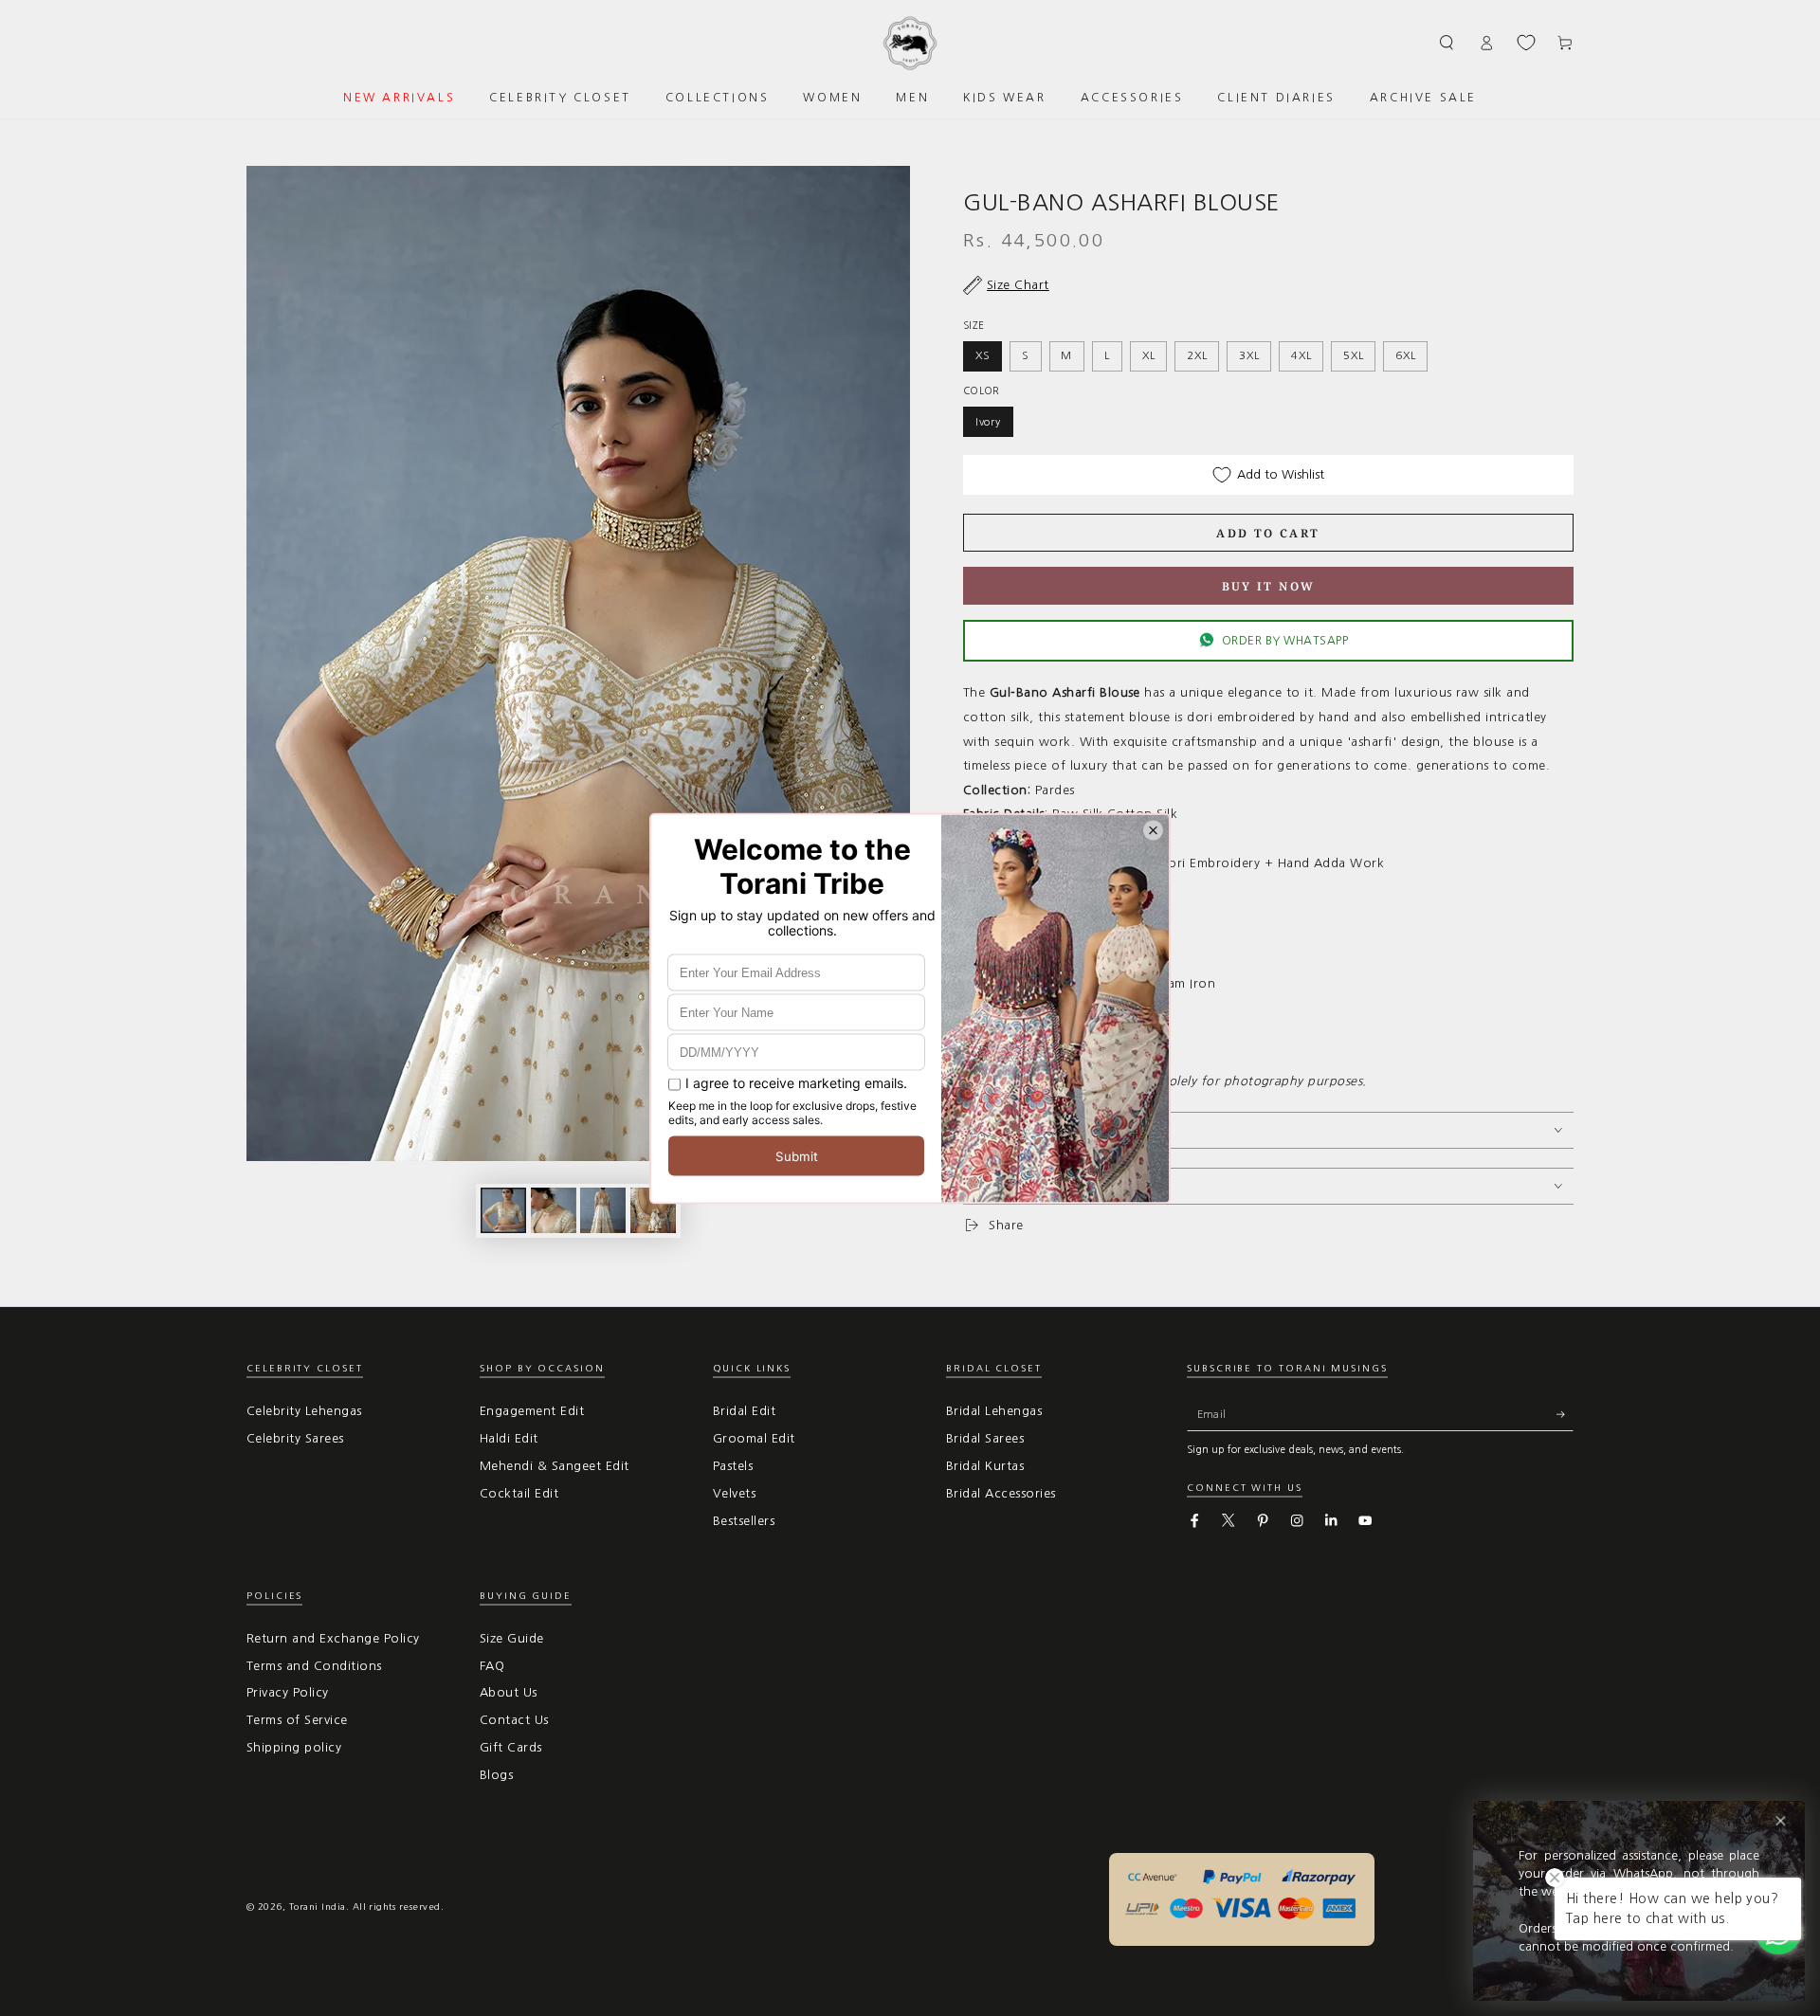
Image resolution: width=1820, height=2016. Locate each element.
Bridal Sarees (985, 1438)
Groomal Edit (754, 1438)
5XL (1353, 355)
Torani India (318, 1907)
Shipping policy (294, 1747)
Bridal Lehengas (994, 1411)
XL (1149, 355)
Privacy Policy (288, 1692)
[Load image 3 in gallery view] (603, 1210)
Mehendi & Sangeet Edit (555, 1466)
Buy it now (1269, 586)
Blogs (496, 1775)
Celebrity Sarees (295, 1438)
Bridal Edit (744, 1411)
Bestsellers (744, 1521)
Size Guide (512, 1638)
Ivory (988, 422)
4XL (1301, 355)
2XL (1197, 355)
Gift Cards (511, 1747)
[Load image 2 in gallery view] (554, 1210)
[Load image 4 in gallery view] (653, 1210)
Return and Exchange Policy (333, 1638)
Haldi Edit (509, 1438)
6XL (1405, 355)
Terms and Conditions (314, 1666)
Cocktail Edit (519, 1493)
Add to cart (1268, 533)
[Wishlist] (1526, 43)
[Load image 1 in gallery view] (503, 1210)
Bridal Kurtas (985, 1466)
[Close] (1781, 1821)
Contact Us (514, 1720)
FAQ (492, 1666)
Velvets (734, 1493)
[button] (1447, 42)
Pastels (733, 1466)
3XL (1249, 355)
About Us (509, 1692)
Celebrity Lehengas (304, 1411)
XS (983, 355)
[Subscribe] (1565, 1414)
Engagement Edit (532, 1411)
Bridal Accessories (1001, 1493)
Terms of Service (297, 1720)
